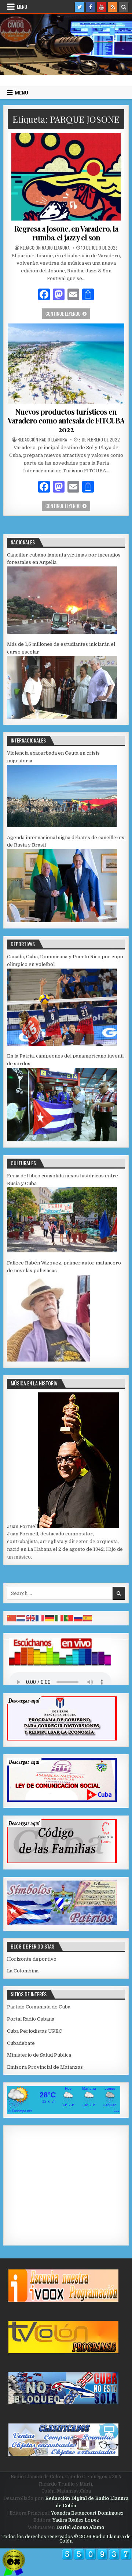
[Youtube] (102, 7)
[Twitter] (80, 7)
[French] (40, 1618)
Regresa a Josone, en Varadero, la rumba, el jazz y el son (66, 233)
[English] (31, 1618)
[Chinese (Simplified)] (12, 1618)
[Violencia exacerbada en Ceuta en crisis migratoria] (62, 825)
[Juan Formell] (78, 1526)
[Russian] (78, 1618)
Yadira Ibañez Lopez (76, 2520)
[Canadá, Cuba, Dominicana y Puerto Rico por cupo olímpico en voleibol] (62, 1044)
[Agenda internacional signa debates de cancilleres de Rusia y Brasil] (62, 921)
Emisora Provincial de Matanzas (45, 2067)
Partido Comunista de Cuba (39, 2007)
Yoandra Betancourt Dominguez (87, 2513)
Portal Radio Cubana (31, 2019)
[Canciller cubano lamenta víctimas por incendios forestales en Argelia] (62, 632)
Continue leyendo (68, 313)
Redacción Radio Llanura (45, 248)
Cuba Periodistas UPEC (34, 2031)
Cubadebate (21, 2043)
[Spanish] (88, 1618)
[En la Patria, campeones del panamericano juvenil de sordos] (62, 1140)
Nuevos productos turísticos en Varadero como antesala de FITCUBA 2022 (66, 420)
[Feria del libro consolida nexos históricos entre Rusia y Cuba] (62, 1251)
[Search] (124, 7)
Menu (22, 7)
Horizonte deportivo (32, 1959)
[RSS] (113, 7)
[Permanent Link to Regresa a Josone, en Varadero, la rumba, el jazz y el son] (66, 177)
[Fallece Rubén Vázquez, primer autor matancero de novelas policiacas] (48, 1360)
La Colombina (23, 1971)
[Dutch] (21, 1618)
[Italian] (59, 1618)
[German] (50, 1618)
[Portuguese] (69, 1618)
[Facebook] (91, 7)
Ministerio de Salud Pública (39, 2055)
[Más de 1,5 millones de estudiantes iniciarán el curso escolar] (62, 717)
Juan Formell (23, 1526)
